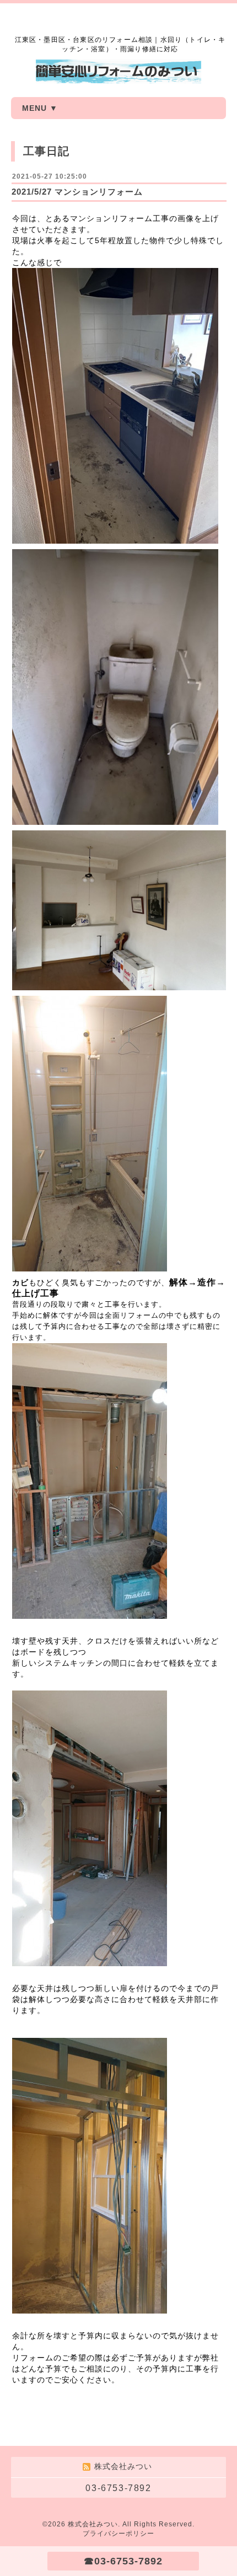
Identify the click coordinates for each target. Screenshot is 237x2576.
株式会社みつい (93, 2524)
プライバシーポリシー (118, 2534)
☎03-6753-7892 (123, 2561)
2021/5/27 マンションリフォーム (77, 192)
